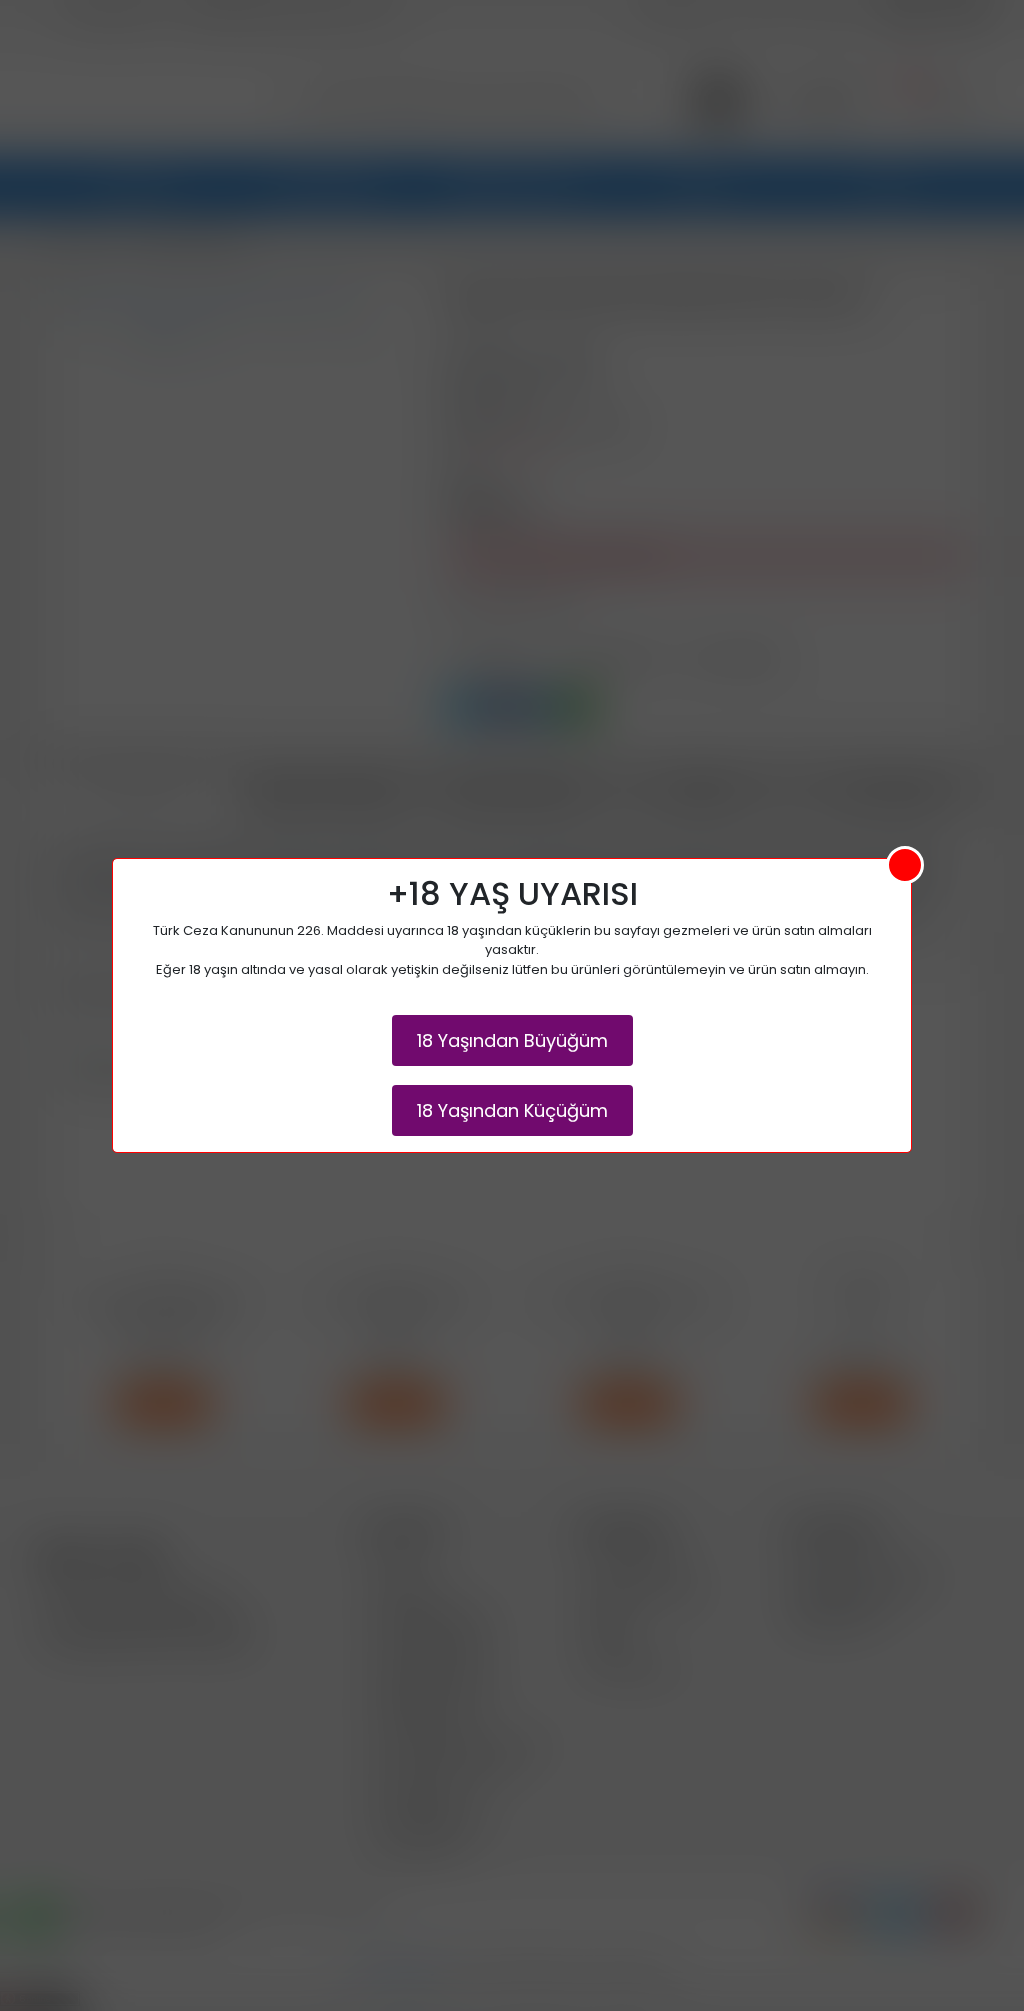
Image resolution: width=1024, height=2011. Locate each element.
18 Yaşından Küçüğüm (512, 1110)
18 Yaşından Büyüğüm (512, 1040)
